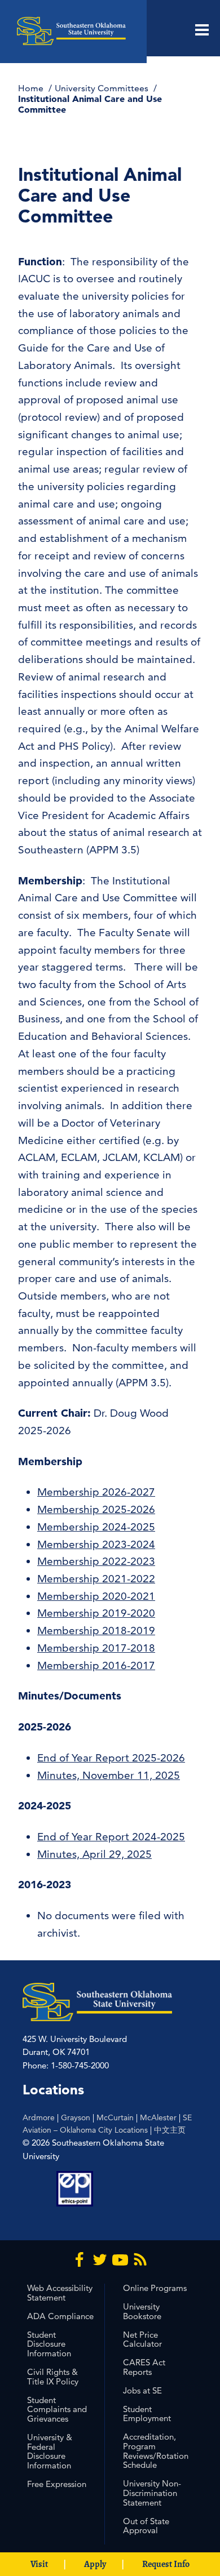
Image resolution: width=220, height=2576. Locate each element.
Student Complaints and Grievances (57, 2410)
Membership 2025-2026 (96, 1509)
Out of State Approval (146, 2526)
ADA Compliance (60, 2316)
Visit (39, 2564)
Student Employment (147, 2414)
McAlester (158, 2117)
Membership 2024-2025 (96, 1527)
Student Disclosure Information (49, 2344)
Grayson (76, 2117)
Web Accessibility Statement (60, 2293)
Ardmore (39, 2117)
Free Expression (57, 2484)
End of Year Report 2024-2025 (111, 1837)
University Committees (103, 88)
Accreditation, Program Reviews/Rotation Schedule (156, 2451)
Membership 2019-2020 (96, 1613)
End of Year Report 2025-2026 (111, 1758)
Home (32, 88)
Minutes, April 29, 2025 (94, 1854)
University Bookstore (142, 2311)
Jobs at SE (142, 2390)
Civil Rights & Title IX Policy (53, 2377)
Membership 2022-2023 (96, 1561)
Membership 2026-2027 (96, 1492)
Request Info (166, 2564)
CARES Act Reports (144, 2367)
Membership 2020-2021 (96, 1596)
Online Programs (155, 2288)
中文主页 (170, 2130)
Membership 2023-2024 (96, 1544)
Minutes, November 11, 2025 (109, 1775)
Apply (95, 2564)
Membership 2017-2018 (96, 1648)
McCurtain (115, 2117)
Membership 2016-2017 (96, 1665)
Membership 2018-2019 (96, 1630)
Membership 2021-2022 (96, 1579)
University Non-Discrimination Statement (152, 2493)
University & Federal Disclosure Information (50, 2451)
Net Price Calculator (142, 2339)
